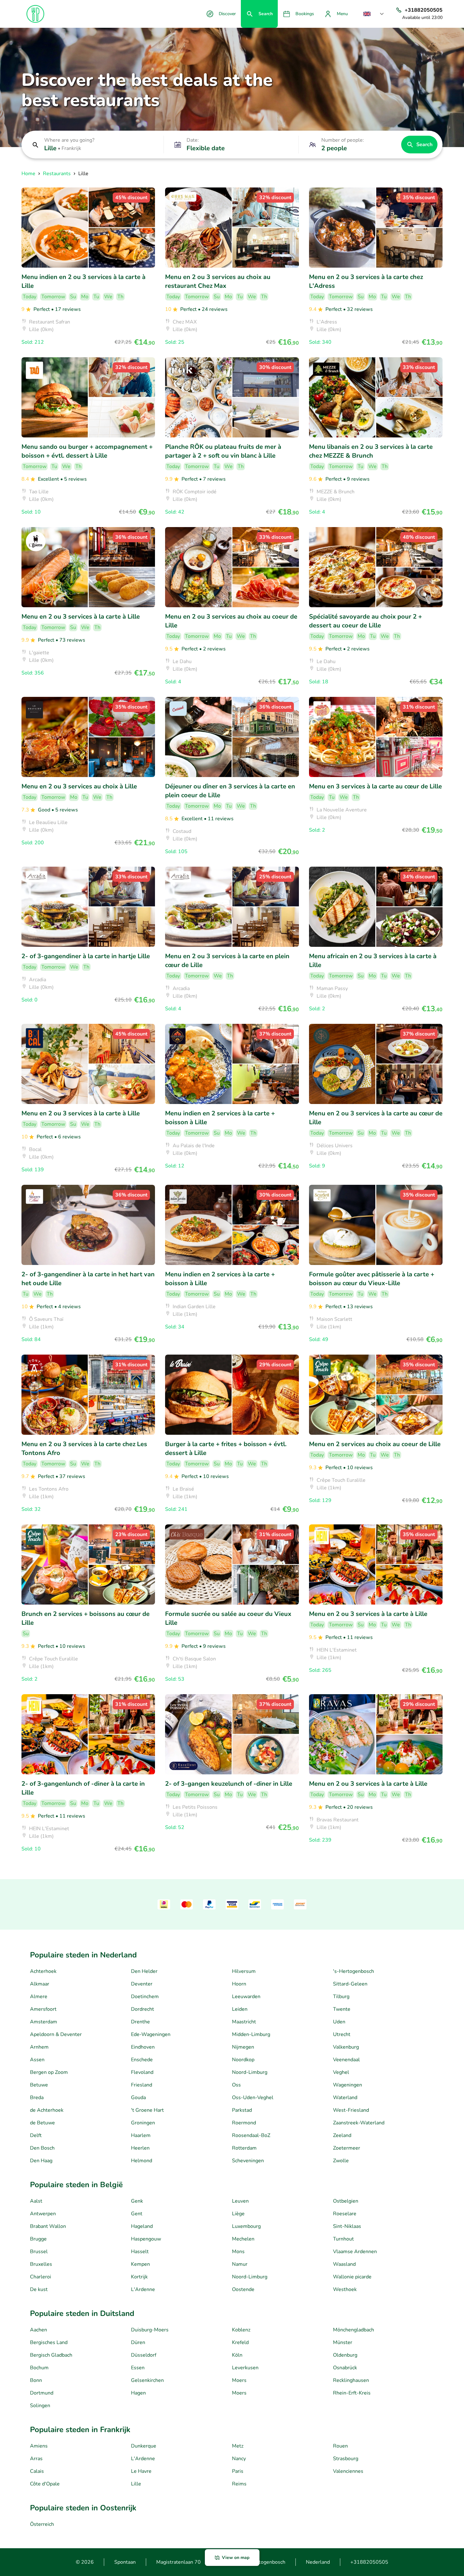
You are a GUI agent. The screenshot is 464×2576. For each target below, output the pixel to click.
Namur (240, 2264)
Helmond (142, 2161)
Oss (236, 2085)
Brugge (38, 2239)
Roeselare (345, 2214)
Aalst (36, 2201)
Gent (137, 2214)
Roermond (244, 2123)
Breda (37, 2098)
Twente (342, 2009)
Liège (238, 2214)
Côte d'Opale (45, 2484)
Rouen (340, 2446)
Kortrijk (139, 2277)
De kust (39, 2289)
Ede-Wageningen (151, 2034)
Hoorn (239, 1984)
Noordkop (243, 2060)
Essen (138, 2368)
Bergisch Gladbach (51, 2355)
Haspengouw (146, 2239)
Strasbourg (346, 2459)
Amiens (39, 2446)
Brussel (39, 2252)
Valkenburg (346, 2047)
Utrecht (342, 2034)
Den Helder (144, 1971)
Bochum (39, 2368)
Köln (237, 2355)
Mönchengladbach (354, 2330)
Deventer (142, 1984)
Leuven (240, 2201)
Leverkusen (245, 2368)
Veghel (341, 2072)
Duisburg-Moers (150, 2330)
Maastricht (244, 2022)
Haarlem (141, 2135)
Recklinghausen (351, 2380)
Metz (238, 2446)
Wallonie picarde (352, 2277)
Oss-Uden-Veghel (253, 2098)
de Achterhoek (47, 2110)
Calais (37, 2471)
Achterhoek (43, 1971)
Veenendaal (346, 2060)
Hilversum (244, 1971)
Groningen (143, 2123)
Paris (238, 2471)
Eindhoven (143, 2047)
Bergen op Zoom (49, 2072)
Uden (339, 2022)
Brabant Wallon (48, 2226)
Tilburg (341, 1997)
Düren (138, 2342)
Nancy (239, 2459)
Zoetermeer (347, 2148)
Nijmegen (243, 2047)
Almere (39, 1997)
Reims (239, 2484)
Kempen (140, 2264)
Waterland (345, 2098)
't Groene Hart (147, 2110)
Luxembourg (246, 2226)
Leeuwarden (246, 1997)
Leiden (240, 2009)
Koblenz (241, 2330)
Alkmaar (40, 1984)
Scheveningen (248, 2161)
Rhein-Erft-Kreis (352, 2393)
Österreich (42, 2524)
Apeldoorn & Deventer (56, 2034)
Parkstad (242, 2110)
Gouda (138, 2098)
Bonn (36, 2380)
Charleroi (41, 2277)
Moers (239, 2380)
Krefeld (240, 2342)
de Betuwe (42, 2123)
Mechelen (243, 2239)
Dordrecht (143, 2009)
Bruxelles (41, 2264)
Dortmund (42, 2393)
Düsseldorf (144, 2355)
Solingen (40, 2406)
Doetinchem (145, 1997)
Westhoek (345, 2289)
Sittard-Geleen (350, 1984)
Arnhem (39, 2047)
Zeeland (342, 2135)
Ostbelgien (346, 2201)
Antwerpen (43, 2214)
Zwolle (341, 2161)
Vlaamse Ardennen (355, 2252)
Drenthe (140, 2022)
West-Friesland (351, 2110)
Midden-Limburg (251, 2034)
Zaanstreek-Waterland (359, 2123)
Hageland (142, 2226)
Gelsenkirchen (147, 2380)
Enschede (142, 2060)
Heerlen (140, 2148)
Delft (36, 2135)
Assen (37, 2060)
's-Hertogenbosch (354, 1971)
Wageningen (348, 2085)
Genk (137, 2201)
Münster (343, 2342)
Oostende (243, 2289)
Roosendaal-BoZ (251, 2135)
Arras (36, 2459)
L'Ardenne (143, 2289)
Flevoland (142, 2072)
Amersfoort (43, 2009)
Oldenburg (345, 2355)
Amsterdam (44, 2022)
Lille (136, 2484)
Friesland (142, 2085)
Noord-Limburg (250, 2072)
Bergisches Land (49, 2342)
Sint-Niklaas (347, 2226)
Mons (238, 2252)
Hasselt (140, 2252)
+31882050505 (369, 2562)
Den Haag (41, 2161)
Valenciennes (348, 2471)
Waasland (344, 2264)
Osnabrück (345, 2368)
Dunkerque (144, 2446)
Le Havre (141, 2471)
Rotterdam (244, 2148)
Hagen (138, 2393)
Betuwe (39, 2085)
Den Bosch (42, 2148)
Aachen (39, 2330)
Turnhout (343, 2239)
